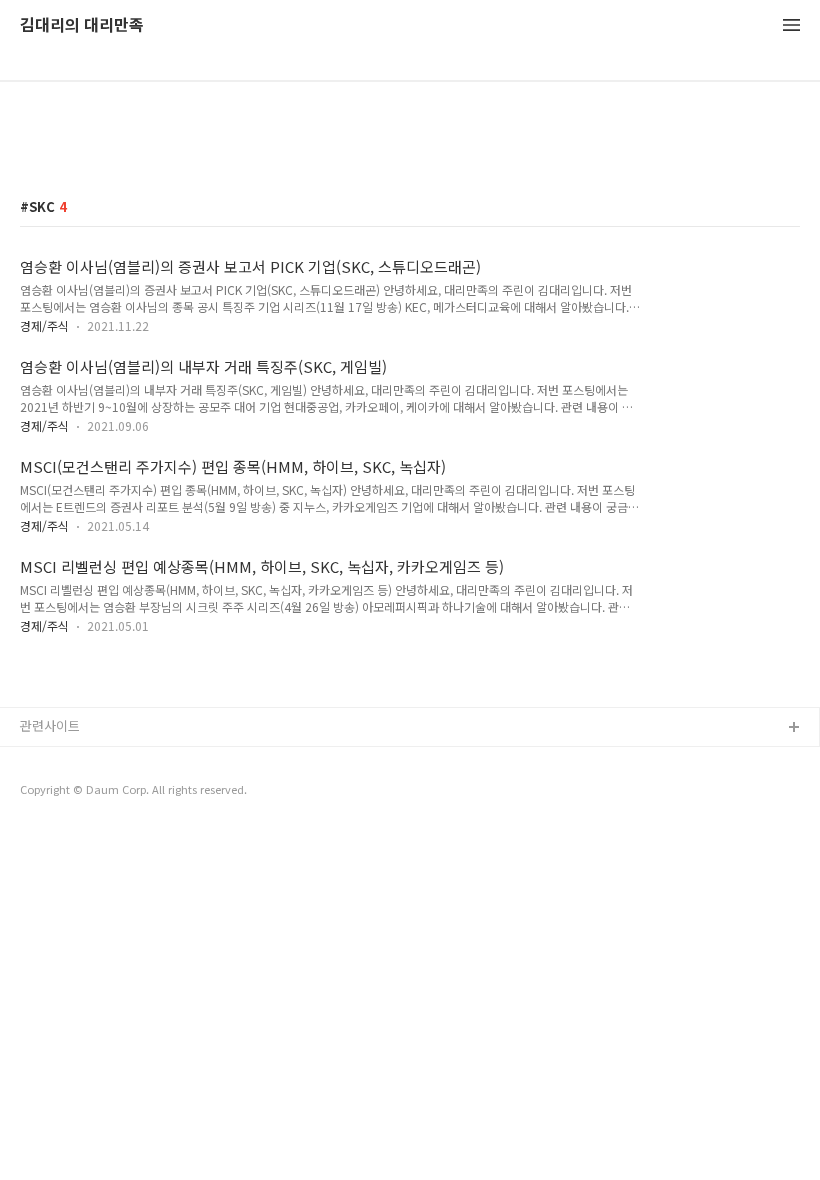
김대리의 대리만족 (82, 25)
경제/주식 (44, 325)
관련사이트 (50, 725)
